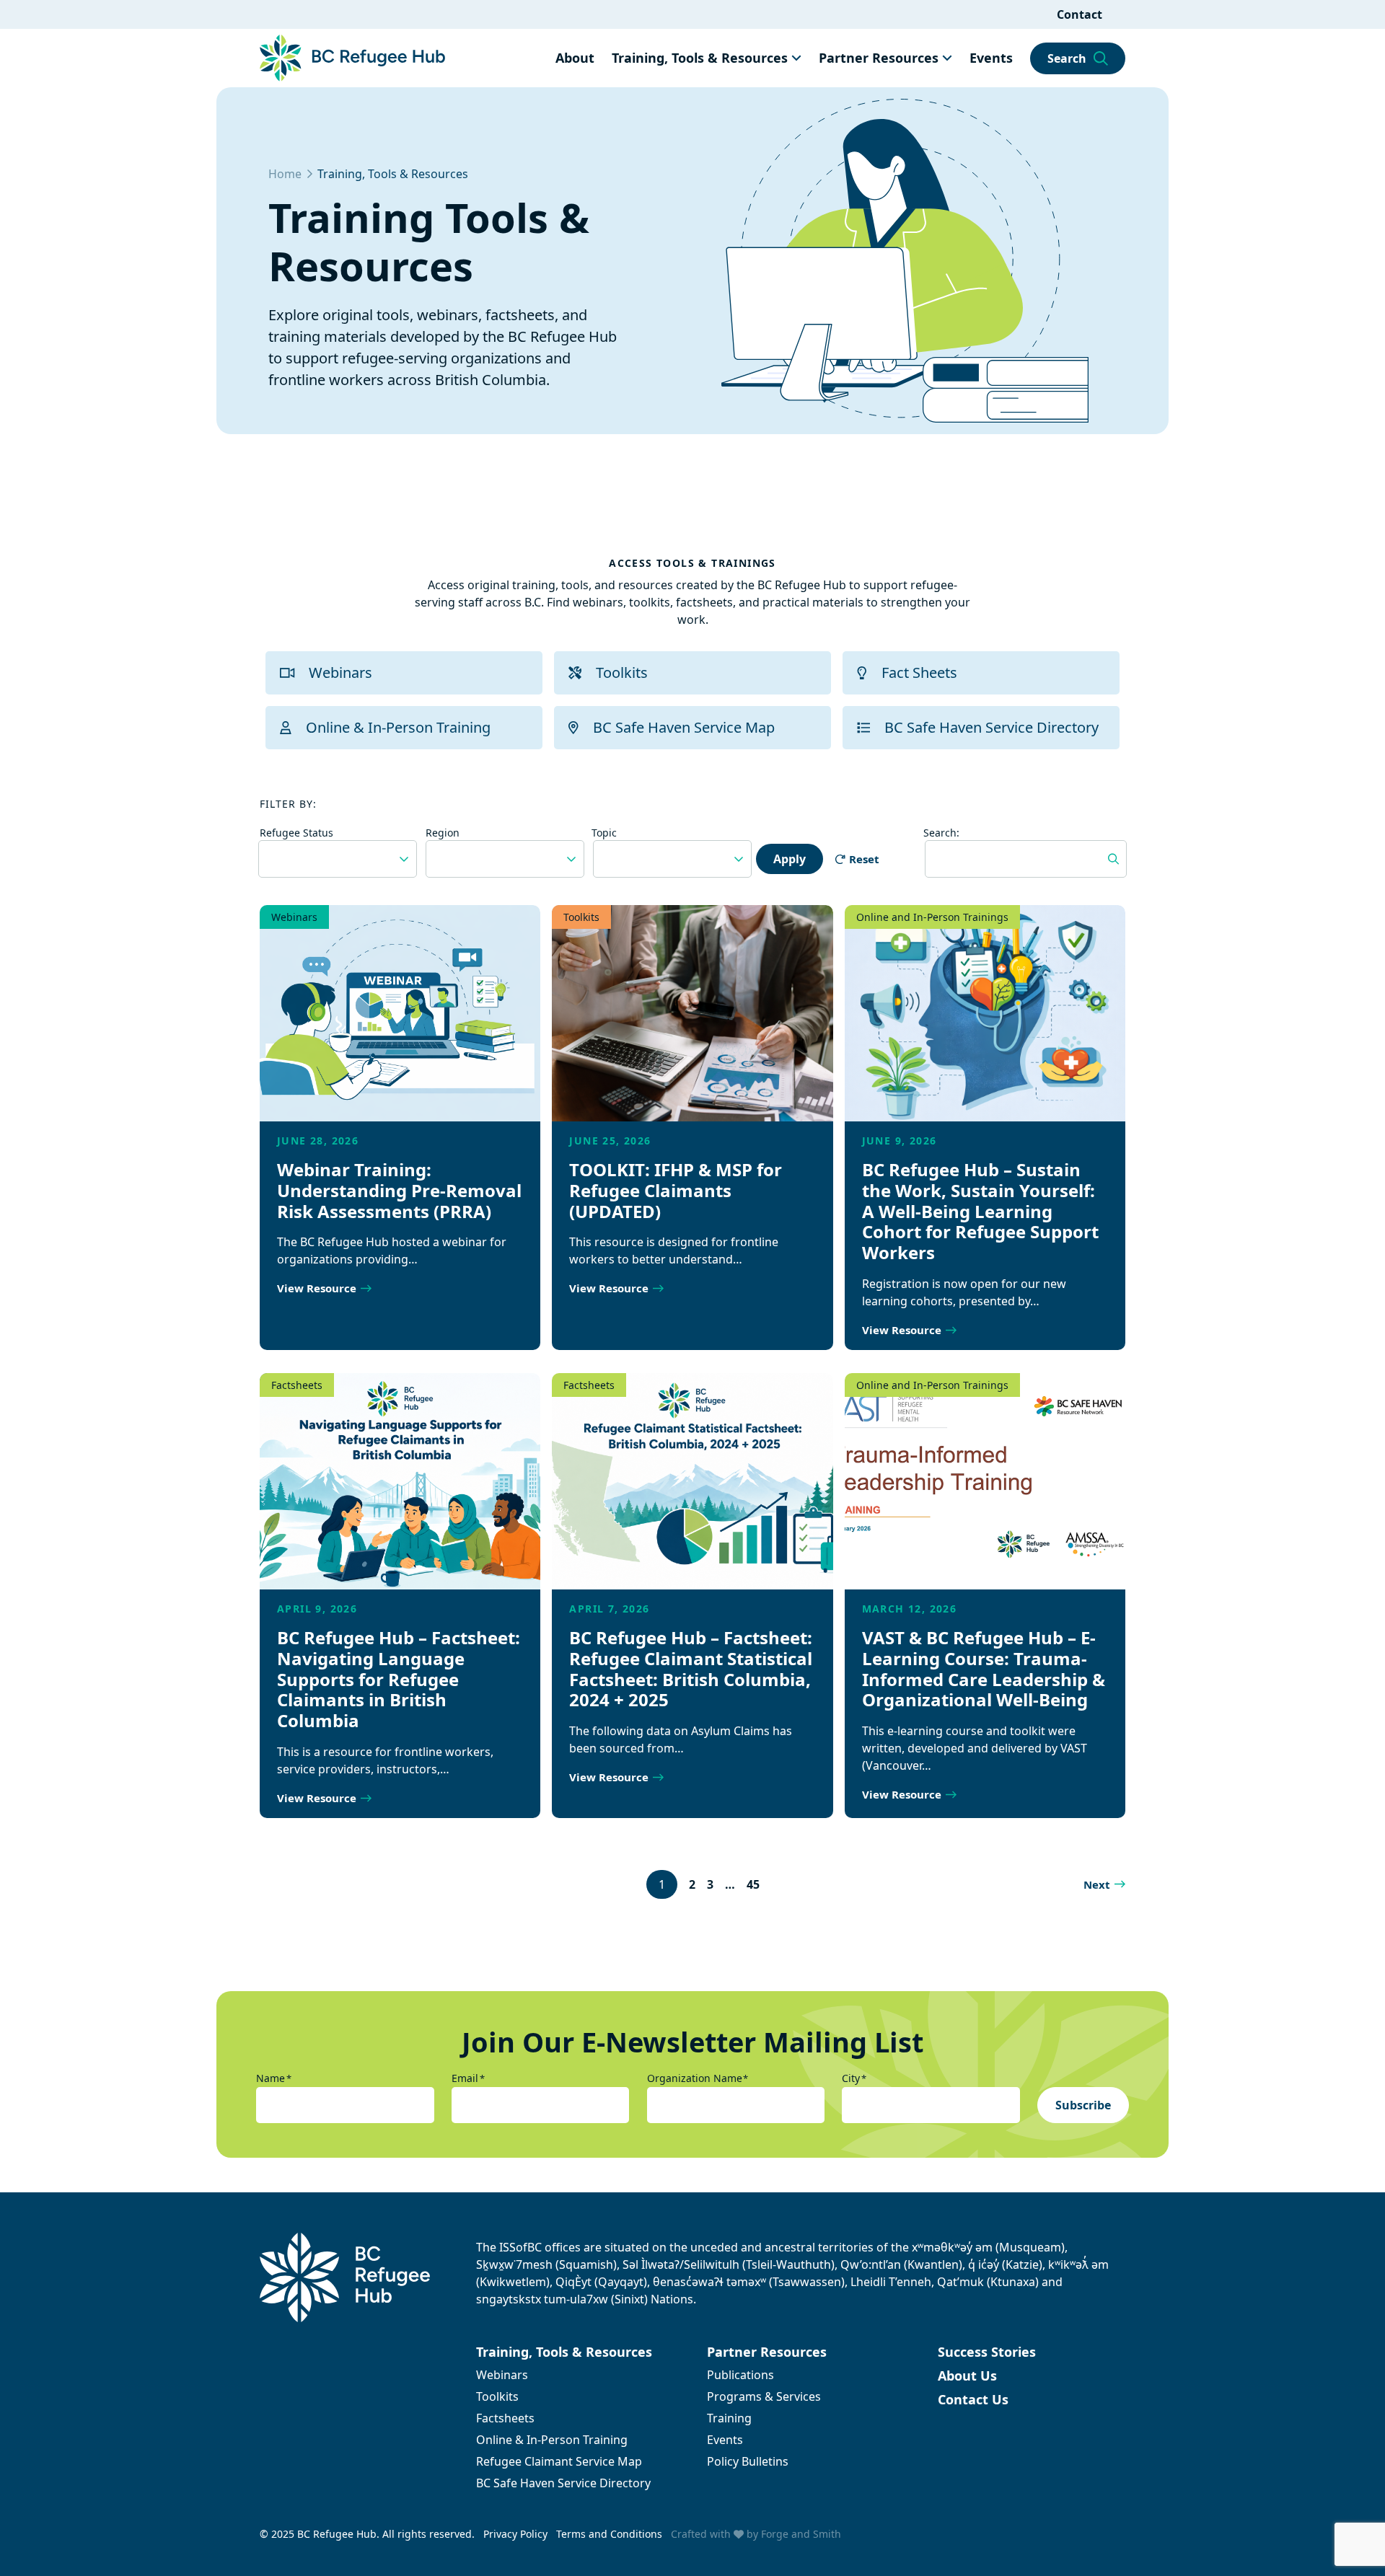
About (575, 58)
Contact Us (973, 2399)
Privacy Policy (515, 2534)
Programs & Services (764, 2396)
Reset (864, 859)
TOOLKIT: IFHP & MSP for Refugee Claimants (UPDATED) (676, 1190)
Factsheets (297, 1385)
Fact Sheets (919, 672)
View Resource (317, 1288)
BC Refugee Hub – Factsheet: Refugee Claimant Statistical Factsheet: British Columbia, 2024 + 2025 (691, 1668)
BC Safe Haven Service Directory (992, 727)
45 (753, 1884)
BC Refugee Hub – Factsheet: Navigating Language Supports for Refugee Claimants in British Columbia (399, 1679)
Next (1097, 1884)
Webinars (340, 672)
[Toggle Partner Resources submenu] (947, 58)
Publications (740, 2375)
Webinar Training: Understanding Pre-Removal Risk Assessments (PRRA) (399, 1190)
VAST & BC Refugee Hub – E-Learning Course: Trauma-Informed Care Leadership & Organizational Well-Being (984, 1668)
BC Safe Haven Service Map (684, 727)
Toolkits (622, 672)
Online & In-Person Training (398, 727)
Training (729, 2418)
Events (991, 58)
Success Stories (987, 2352)
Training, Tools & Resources (700, 58)
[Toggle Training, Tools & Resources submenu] (796, 58)
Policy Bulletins (748, 2461)
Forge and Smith (801, 2534)
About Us (967, 2376)
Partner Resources (879, 58)
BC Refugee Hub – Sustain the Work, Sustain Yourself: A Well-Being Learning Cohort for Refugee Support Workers (980, 1211)
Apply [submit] (790, 859)
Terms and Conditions (609, 2534)
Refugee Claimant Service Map (559, 2461)
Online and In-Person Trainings (932, 917)
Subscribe (1083, 2105)
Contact (1080, 14)
